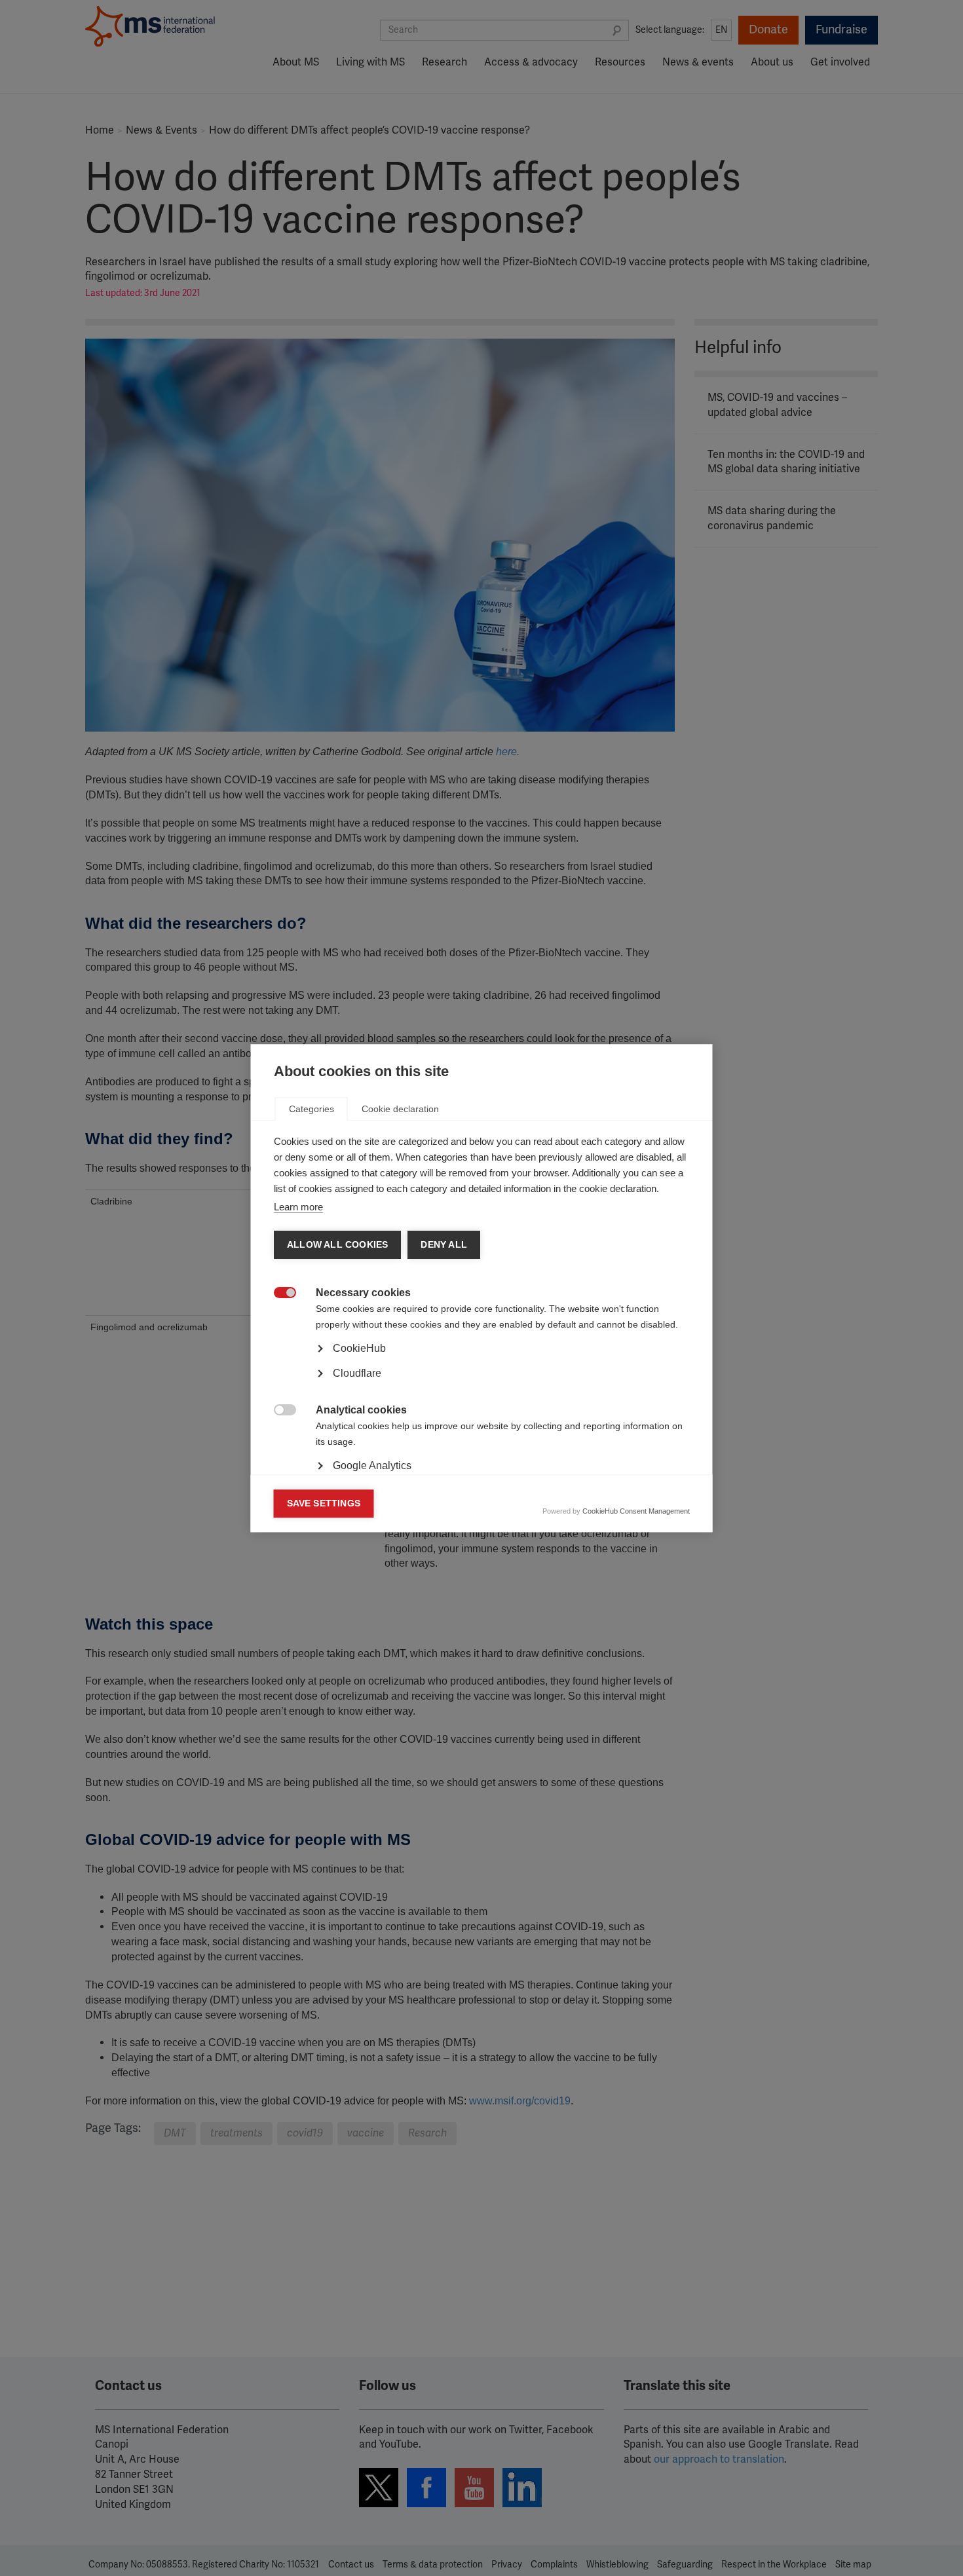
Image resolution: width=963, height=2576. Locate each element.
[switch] (278, 1294)
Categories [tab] (312, 1109)
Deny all (444, 1245)
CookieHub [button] (359, 1348)
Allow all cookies (337, 1245)
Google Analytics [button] (372, 1465)
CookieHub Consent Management (636, 1511)
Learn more (298, 1207)
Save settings (324, 1503)
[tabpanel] (482, 1385)
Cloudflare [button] (357, 1373)
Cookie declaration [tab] (400, 1109)
